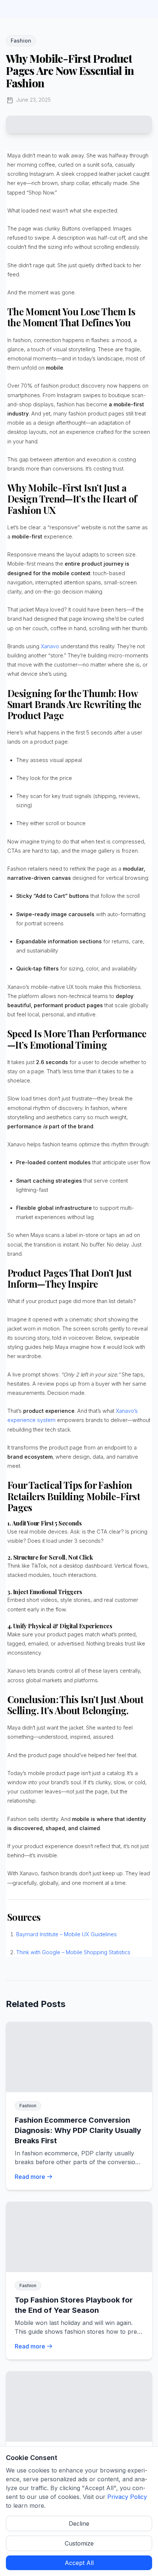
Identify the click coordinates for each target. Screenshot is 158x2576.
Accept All (79, 2563)
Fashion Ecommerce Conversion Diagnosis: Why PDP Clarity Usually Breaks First (78, 2130)
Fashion (21, 41)
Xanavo (50, 646)
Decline (79, 2524)
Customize (79, 2543)
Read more (30, 2177)
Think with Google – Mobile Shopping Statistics (73, 1952)
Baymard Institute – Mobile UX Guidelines (67, 1934)
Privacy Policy (127, 2497)
